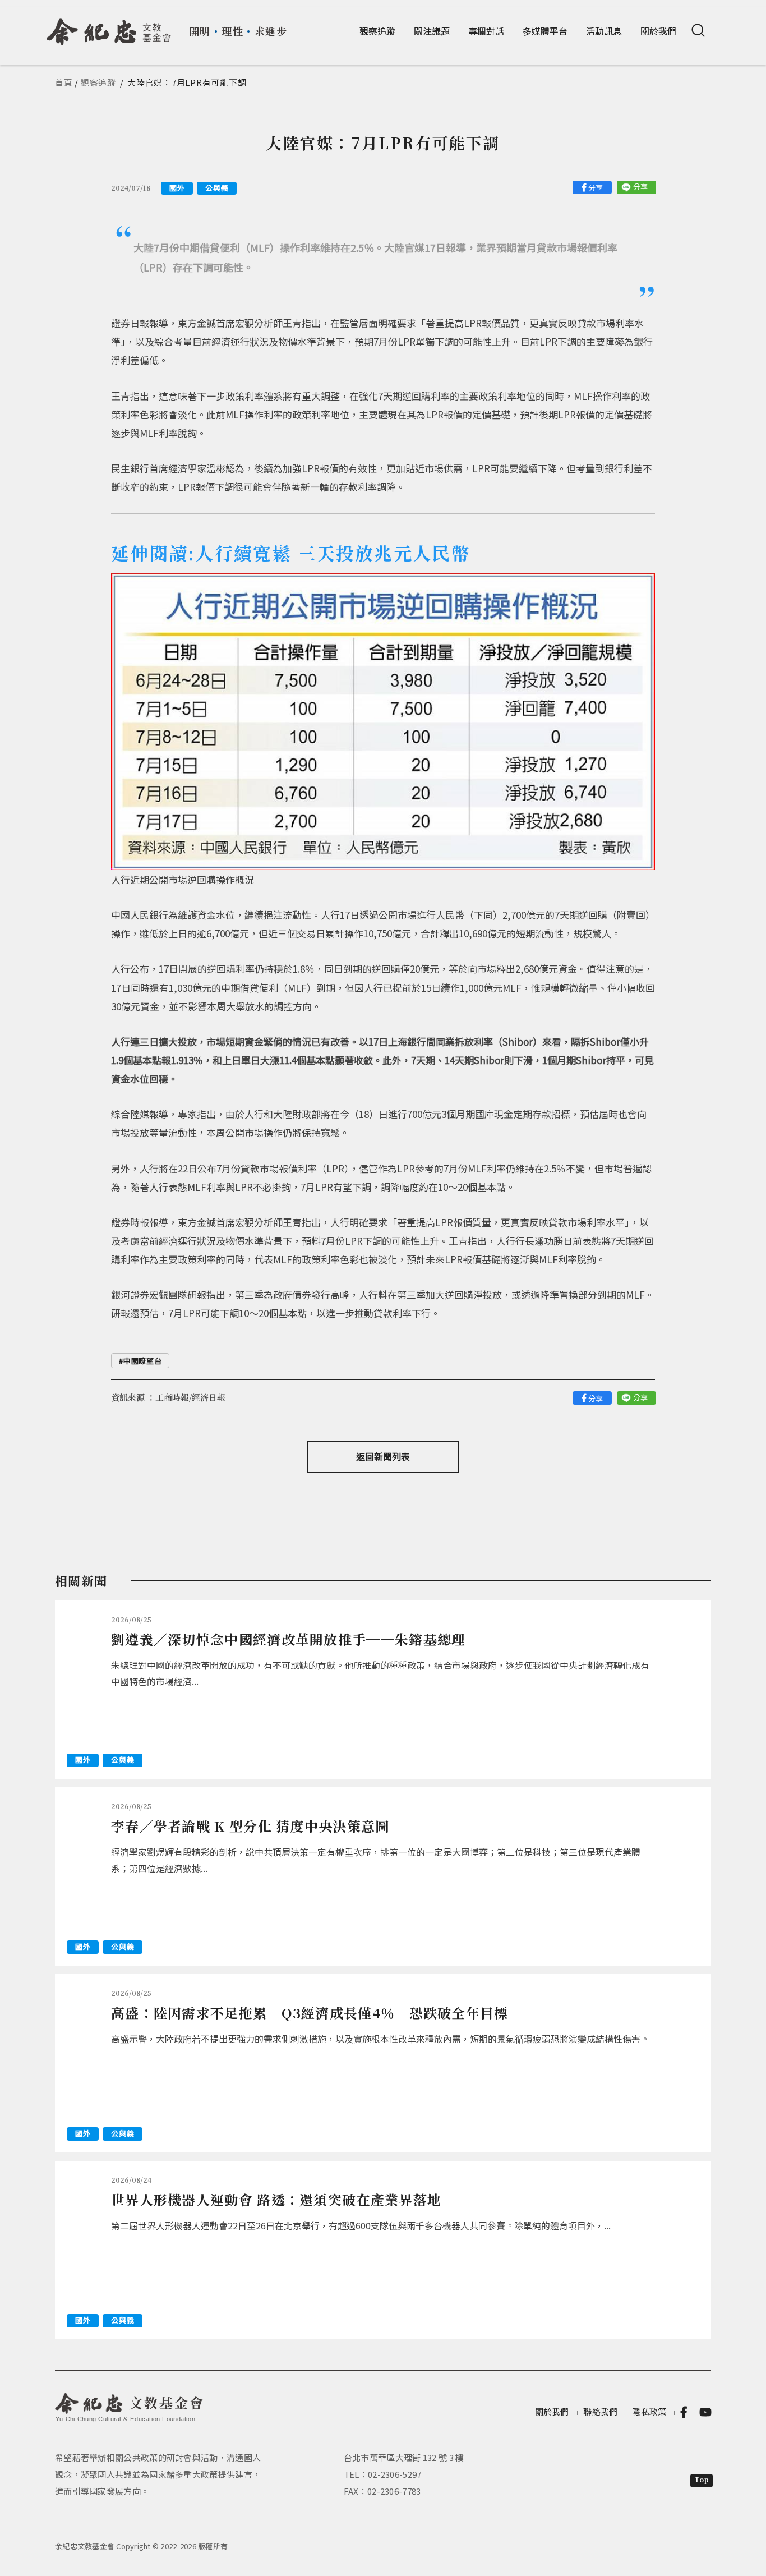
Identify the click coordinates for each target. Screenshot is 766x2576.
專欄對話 (486, 31)
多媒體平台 (545, 31)
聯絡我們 (600, 2411)
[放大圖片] (383, 719)
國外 (177, 188)
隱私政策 (649, 2411)
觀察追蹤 (377, 31)
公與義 (217, 188)
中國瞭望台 (142, 1361)
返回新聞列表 (383, 1456)
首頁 (64, 82)
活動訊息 (604, 31)
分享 (596, 188)
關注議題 (432, 31)
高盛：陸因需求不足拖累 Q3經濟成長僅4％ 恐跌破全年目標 (310, 2013)
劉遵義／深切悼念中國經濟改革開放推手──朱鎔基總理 (289, 1639)
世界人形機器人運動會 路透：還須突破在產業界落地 (276, 2199)
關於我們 (658, 31)
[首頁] (109, 27)
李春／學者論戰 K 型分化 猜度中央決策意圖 (250, 1826)
